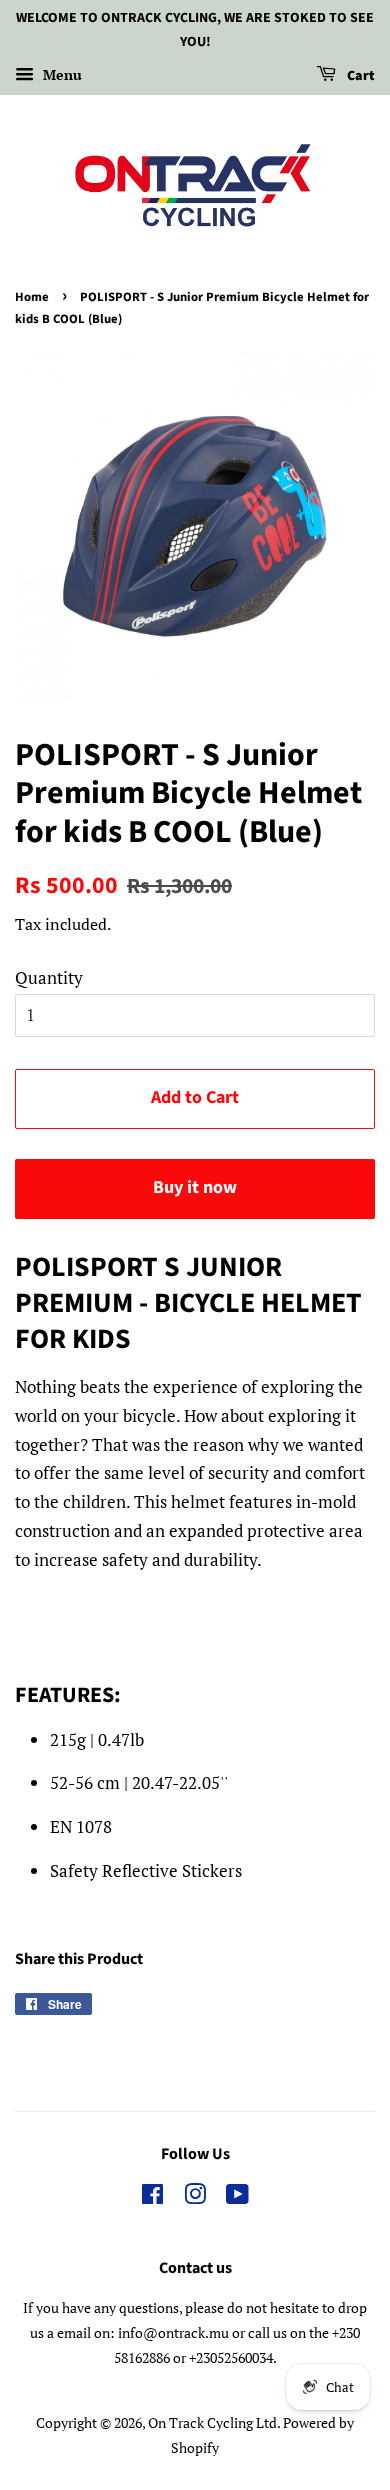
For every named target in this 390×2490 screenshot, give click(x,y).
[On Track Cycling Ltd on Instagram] (195, 2197)
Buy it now (195, 1187)
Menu (60, 74)
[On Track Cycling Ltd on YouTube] (237, 2197)
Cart (359, 76)
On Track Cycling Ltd (212, 2422)
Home (32, 297)
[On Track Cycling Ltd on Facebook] (152, 2197)
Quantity (49, 977)
